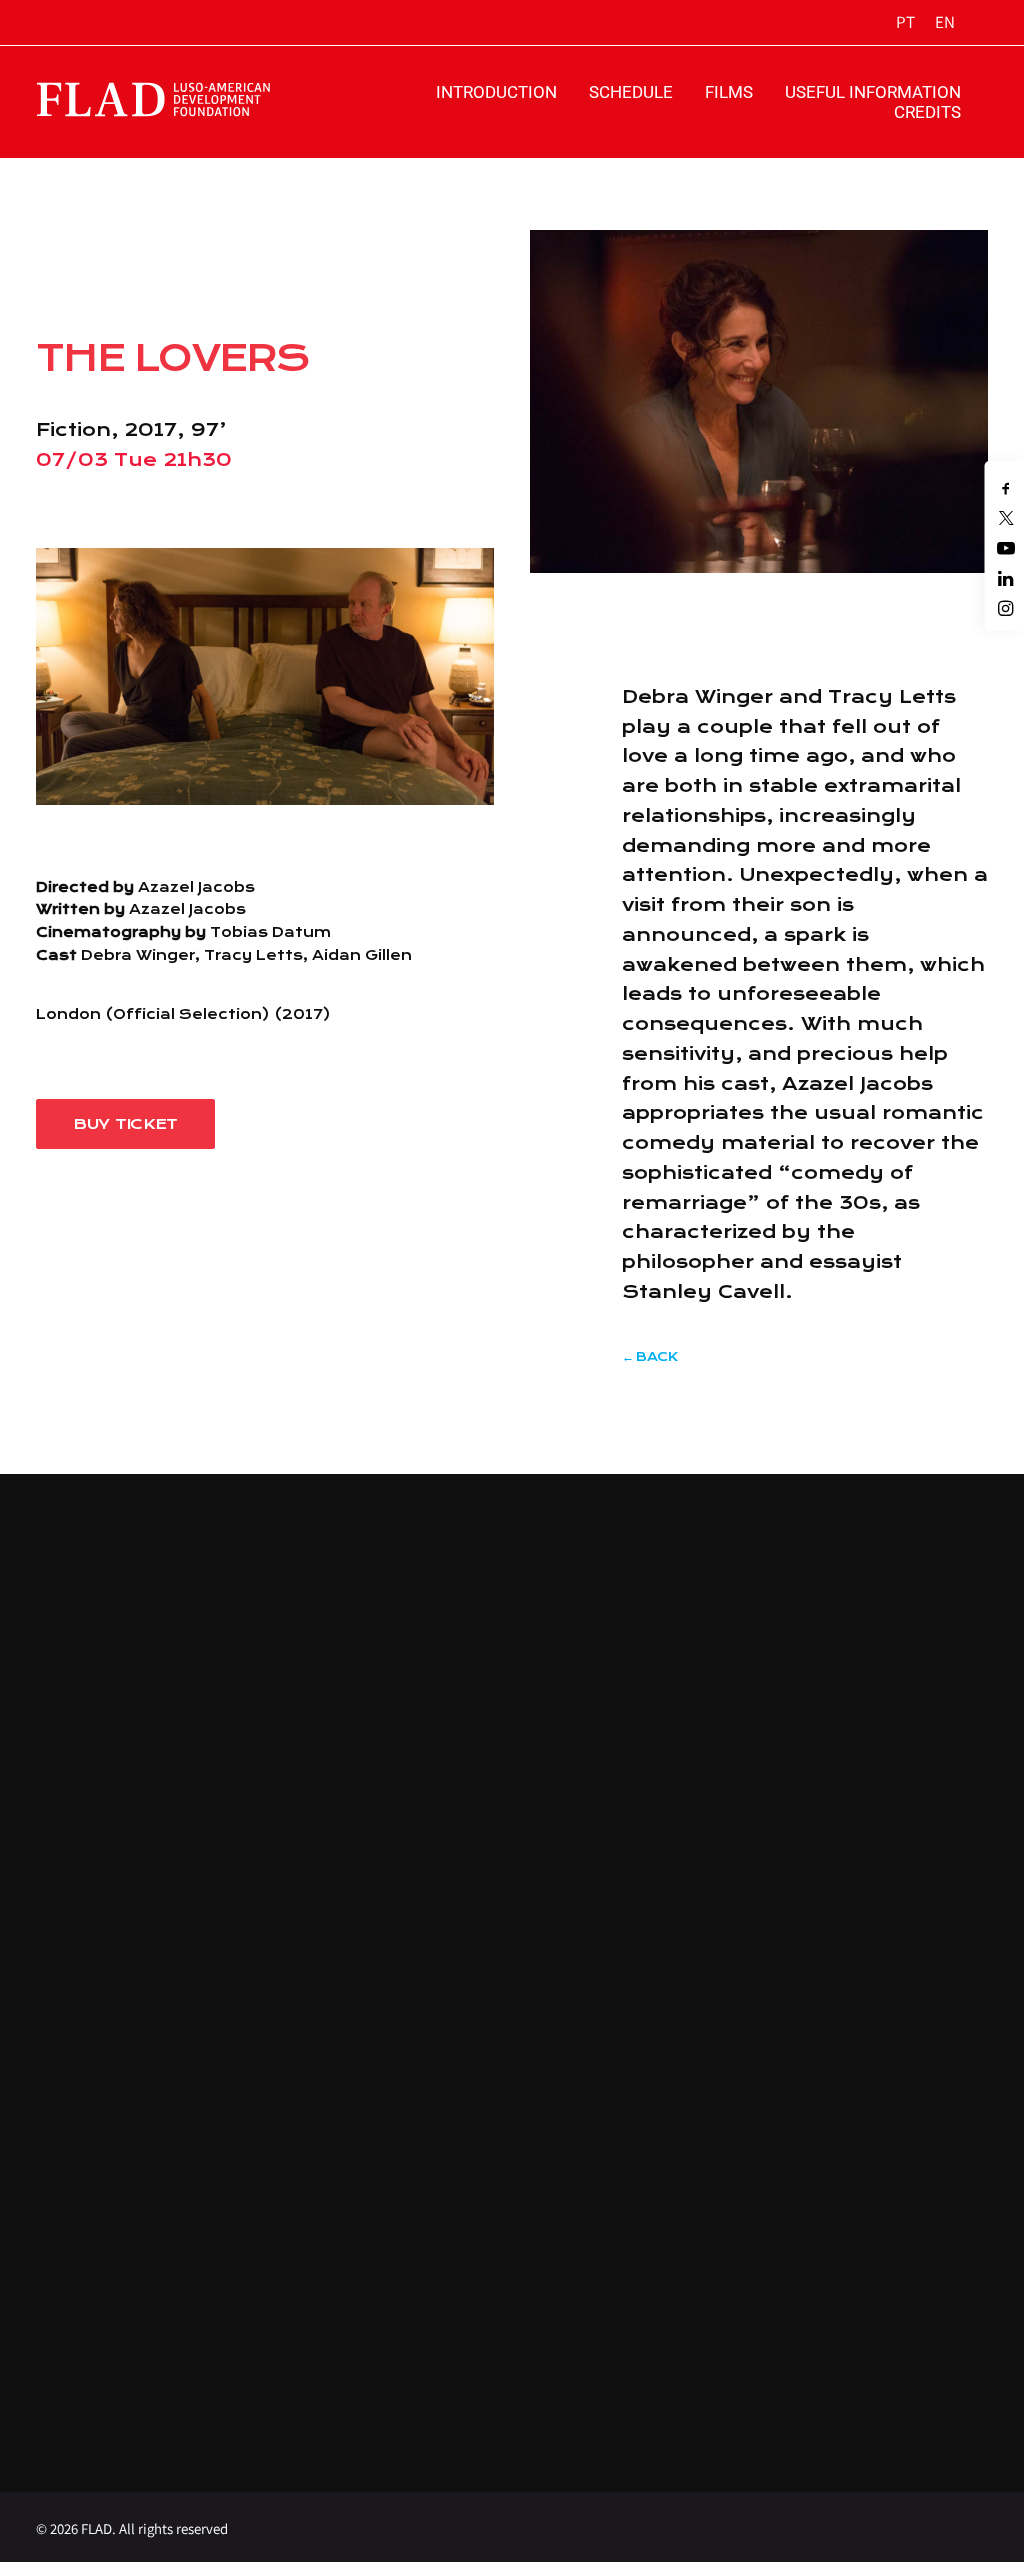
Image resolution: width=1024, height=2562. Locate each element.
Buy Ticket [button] (125, 1124)
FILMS (729, 92)
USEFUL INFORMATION (873, 92)
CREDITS (927, 112)
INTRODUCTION (496, 92)
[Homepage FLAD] (182, 99)
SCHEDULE (631, 92)
